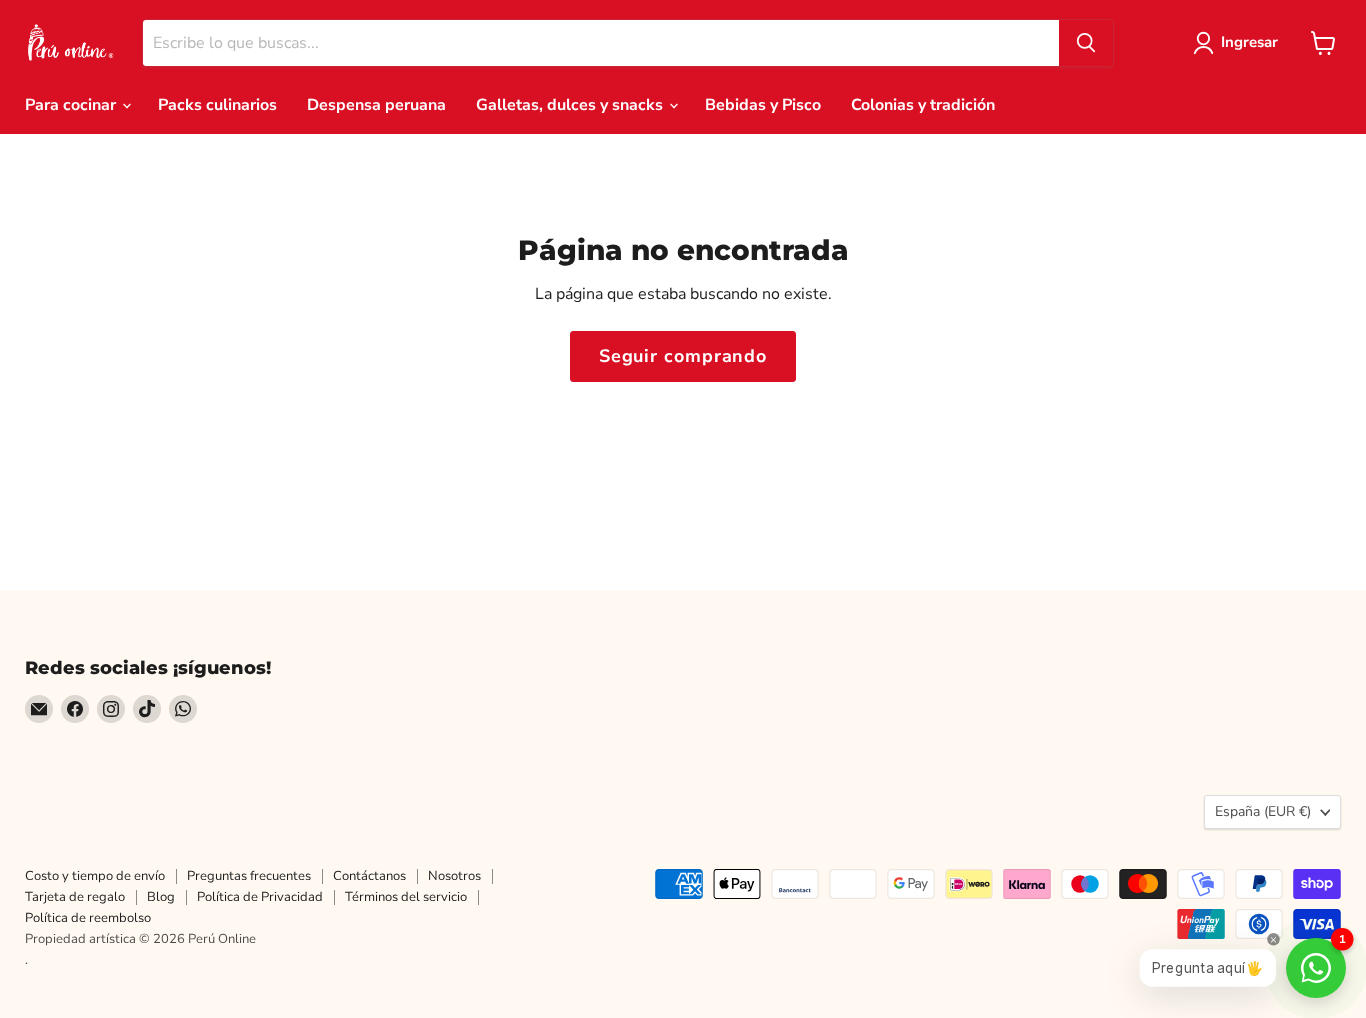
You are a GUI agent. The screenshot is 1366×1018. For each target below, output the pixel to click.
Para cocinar (72, 105)
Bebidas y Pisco (763, 105)
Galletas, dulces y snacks (571, 105)
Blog (161, 897)
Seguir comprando (683, 356)
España (1263, 811)
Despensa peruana (376, 105)
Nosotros (454, 876)
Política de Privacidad (260, 897)
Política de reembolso (88, 918)
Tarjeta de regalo (75, 897)
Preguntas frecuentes (249, 876)
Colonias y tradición (923, 105)
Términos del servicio (406, 897)
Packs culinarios (217, 105)
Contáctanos (369, 876)
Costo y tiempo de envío (95, 876)
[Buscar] (1086, 43)
